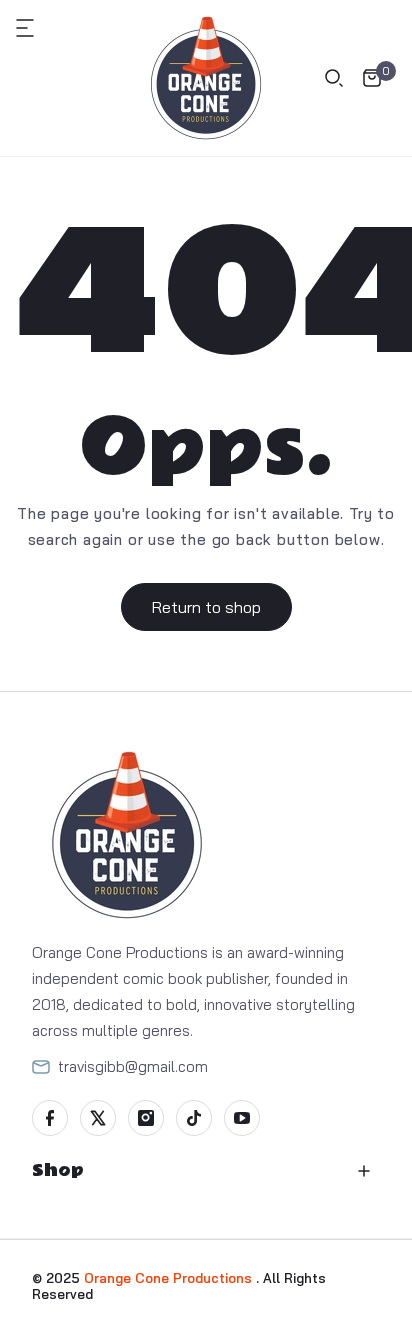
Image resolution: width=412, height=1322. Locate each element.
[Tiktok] (194, 1118)
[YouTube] (242, 1118)
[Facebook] (50, 1118)
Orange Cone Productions (170, 1278)
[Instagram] (146, 1118)
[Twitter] (98, 1118)
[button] (36, 28)
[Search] (334, 78)
